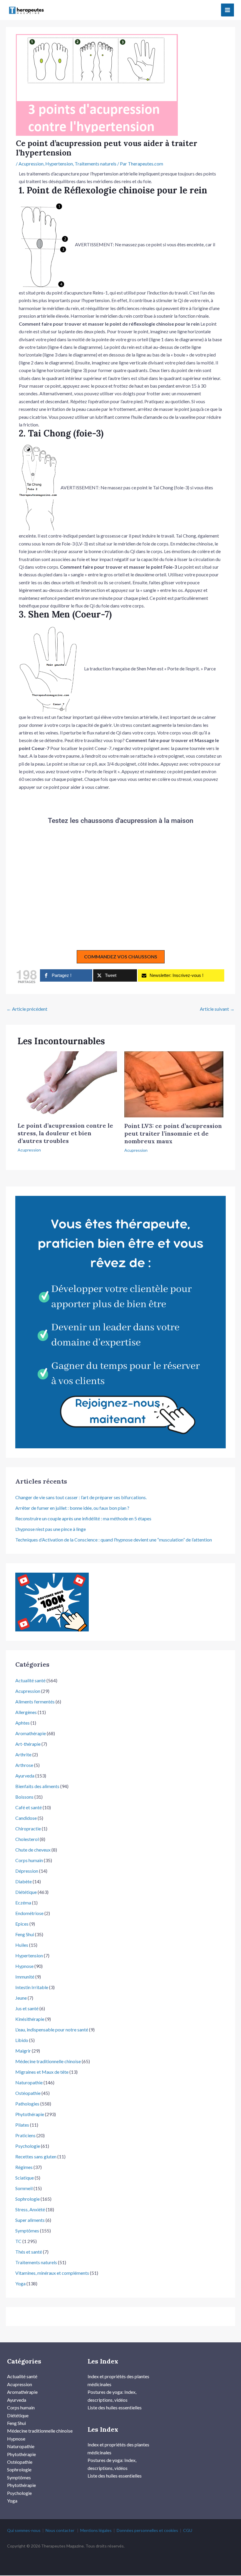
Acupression (31, 164)
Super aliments (30, 2220)
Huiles (22, 1945)
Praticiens (25, 2135)
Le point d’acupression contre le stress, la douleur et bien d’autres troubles (65, 1133)
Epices (22, 1924)
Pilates (22, 2125)
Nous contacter (60, 2530)
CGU (188, 2530)
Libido (22, 2040)
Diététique (26, 1892)
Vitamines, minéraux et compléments (52, 2273)
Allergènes (26, 1712)
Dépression (27, 1871)
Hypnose (24, 1966)
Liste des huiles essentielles (115, 2407)
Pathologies (27, 2104)
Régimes (24, 2167)
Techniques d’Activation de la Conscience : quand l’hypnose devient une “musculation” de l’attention (114, 1540)
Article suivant (217, 1009)
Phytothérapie (30, 2114)
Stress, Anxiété (30, 2209)
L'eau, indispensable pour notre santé (52, 2030)
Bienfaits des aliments (37, 1786)
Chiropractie (28, 1828)
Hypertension (59, 164)
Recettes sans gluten (36, 2156)
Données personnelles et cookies (147, 2530)
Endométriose (29, 1913)
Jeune (21, 1998)
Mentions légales (96, 2530)
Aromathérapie (31, 1733)
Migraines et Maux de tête (42, 2072)
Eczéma (23, 1903)
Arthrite (23, 1754)
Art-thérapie (28, 1744)
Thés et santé (29, 2252)
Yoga (20, 2283)
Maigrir (23, 2051)
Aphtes (22, 1723)
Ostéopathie (28, 2093)
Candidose (26, 1818)
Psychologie (28, 2146)
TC (18, 2241)
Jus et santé (27, 2008)
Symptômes (27, 2231)
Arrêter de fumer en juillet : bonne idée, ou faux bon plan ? (72, 1508)
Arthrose (24, 1765)
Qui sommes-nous (24, 2530)
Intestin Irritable (32, 1987)
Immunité (25, 1977)
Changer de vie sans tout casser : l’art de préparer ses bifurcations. (81, 1497)
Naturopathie (29, 2082)
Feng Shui (25, 1934)
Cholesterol (27, 1839)
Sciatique (25, 2178)
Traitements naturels (96, 164)
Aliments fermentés (35, 1702)
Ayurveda (25, 1776)
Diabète (24, 1881)
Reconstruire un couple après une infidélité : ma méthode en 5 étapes (83, 1518)
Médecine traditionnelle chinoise (48, 2061)
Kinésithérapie (30, 2019)
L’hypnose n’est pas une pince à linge (51, 1529)
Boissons (24, 1797)
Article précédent (27, 1009)
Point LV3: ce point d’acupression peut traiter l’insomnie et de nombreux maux (173, 1133)
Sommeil (24, 2188)
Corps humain (29, 1860)
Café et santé (29, 1807)
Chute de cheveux (33, 1850)
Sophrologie (27, 2199)
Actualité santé (30, 1680)
